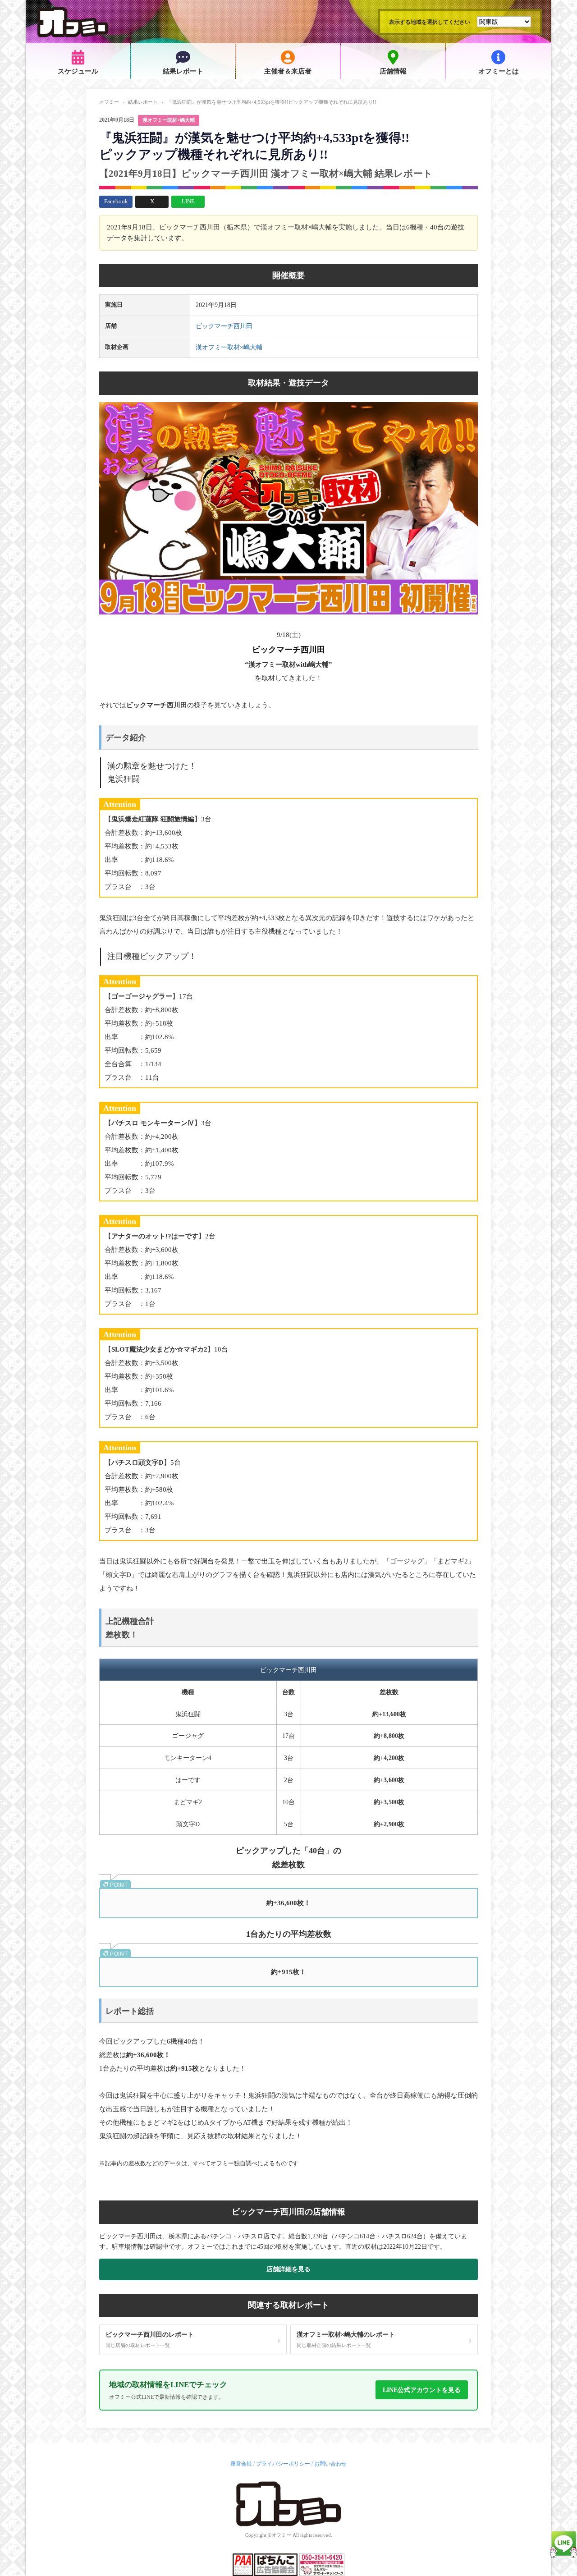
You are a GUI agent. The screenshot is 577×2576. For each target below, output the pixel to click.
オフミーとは (499, 71)
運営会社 (241, 2464)
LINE (188, 201)
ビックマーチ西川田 (224, 326)
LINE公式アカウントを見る (422, 2390)
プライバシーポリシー (283, 2464)
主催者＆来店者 (288, 71)
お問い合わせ (330, 2464)
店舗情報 (393, 71)
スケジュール (78, 71)
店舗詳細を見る (288, 2269)
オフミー (109, 102)
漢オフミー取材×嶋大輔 (169, 120)
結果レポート (183, 71)
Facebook (116, 201)
